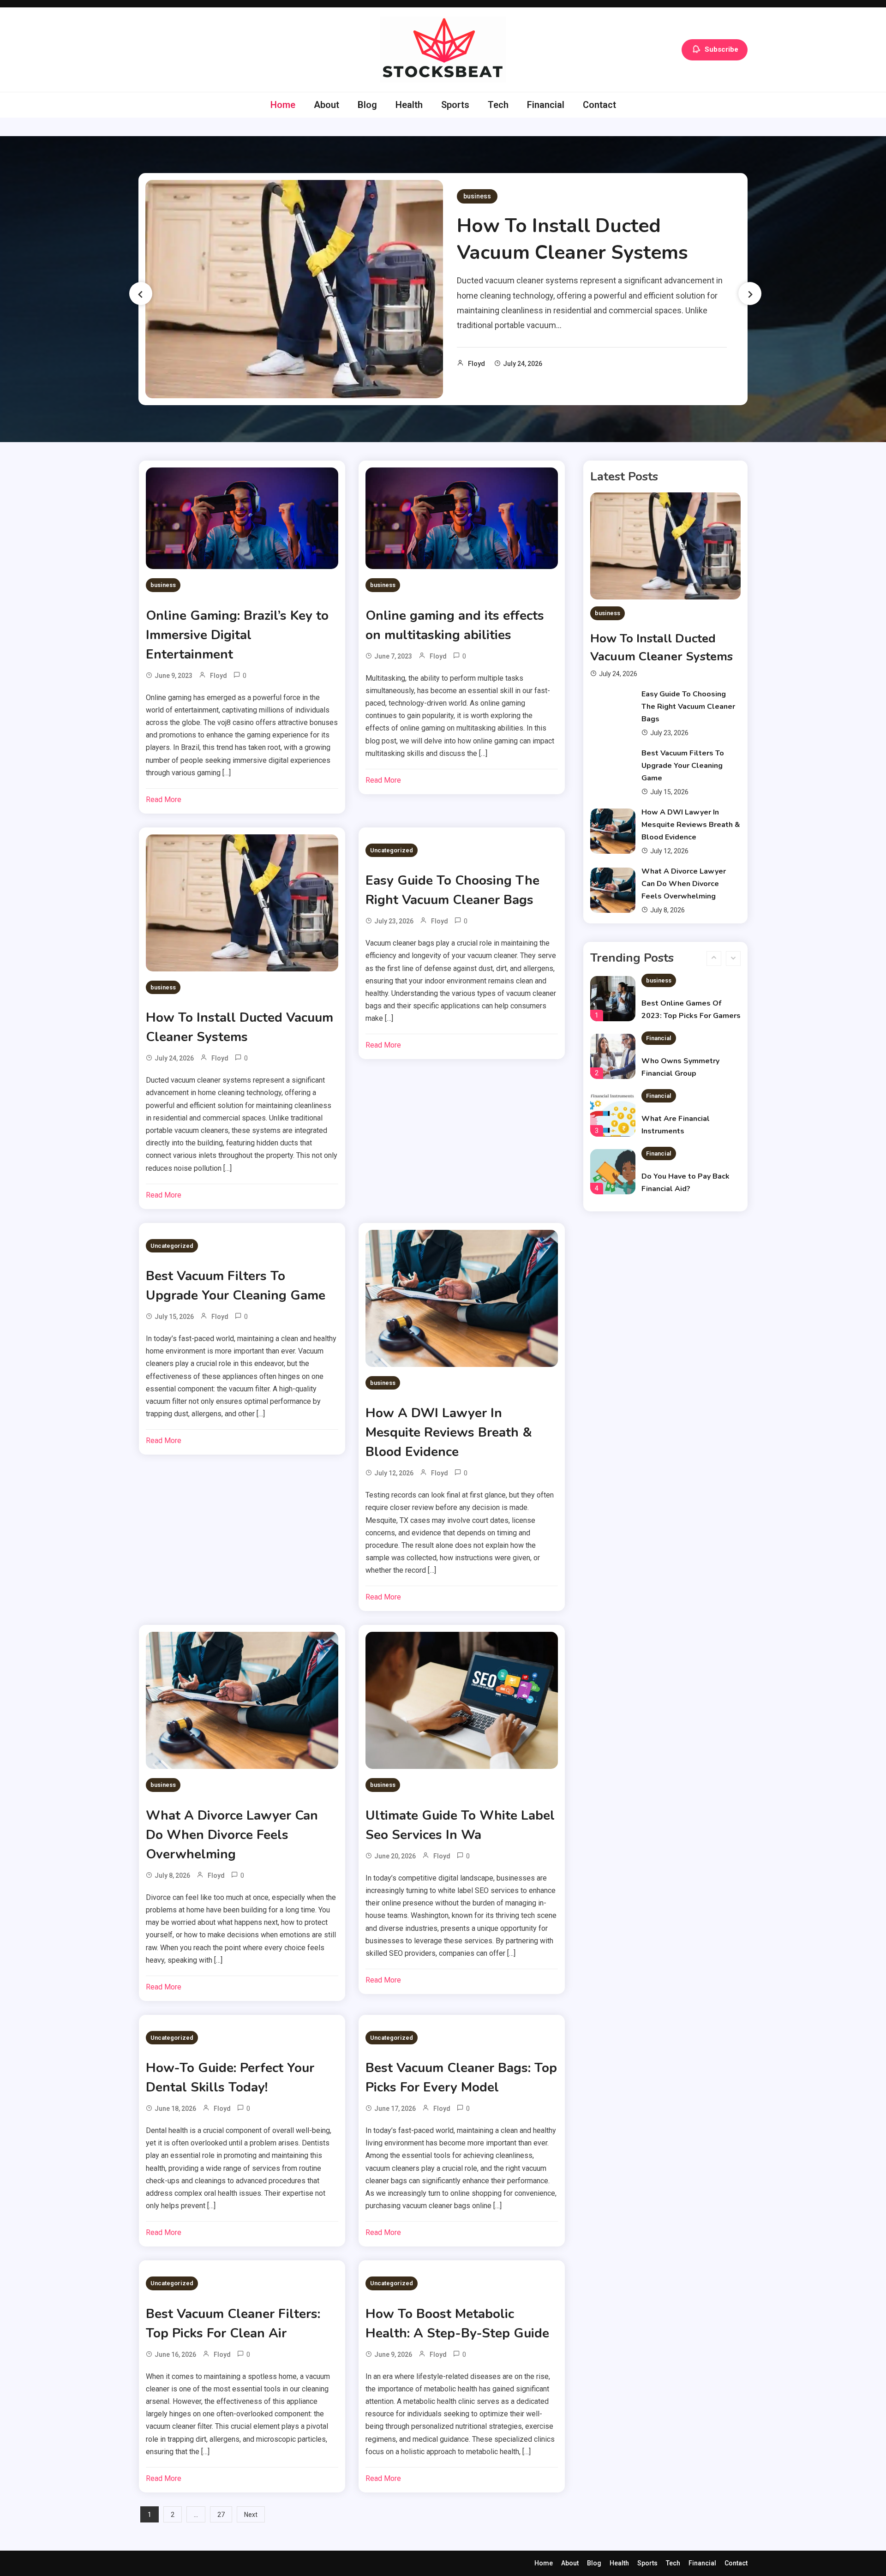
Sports (455, 105)
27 (221, 2515)
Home (283, 105)
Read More (164, 800)
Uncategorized (392, 850)
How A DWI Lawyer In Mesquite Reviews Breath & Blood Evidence (449, 1432)
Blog (367, 105)
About (326, 105)
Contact (599, 105)
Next (251, 2515)
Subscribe (721, 49)
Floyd (476, 364)
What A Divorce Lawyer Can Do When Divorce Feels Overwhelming (232, 1835)
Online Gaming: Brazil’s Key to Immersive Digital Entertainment (237, 635)
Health (409, 105)
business (477, 196)
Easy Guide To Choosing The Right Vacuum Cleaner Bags (688, 707)
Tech (498, 105)
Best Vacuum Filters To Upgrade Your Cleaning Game (683, 766)
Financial (546, 105)
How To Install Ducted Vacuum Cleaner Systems (572, 239)
